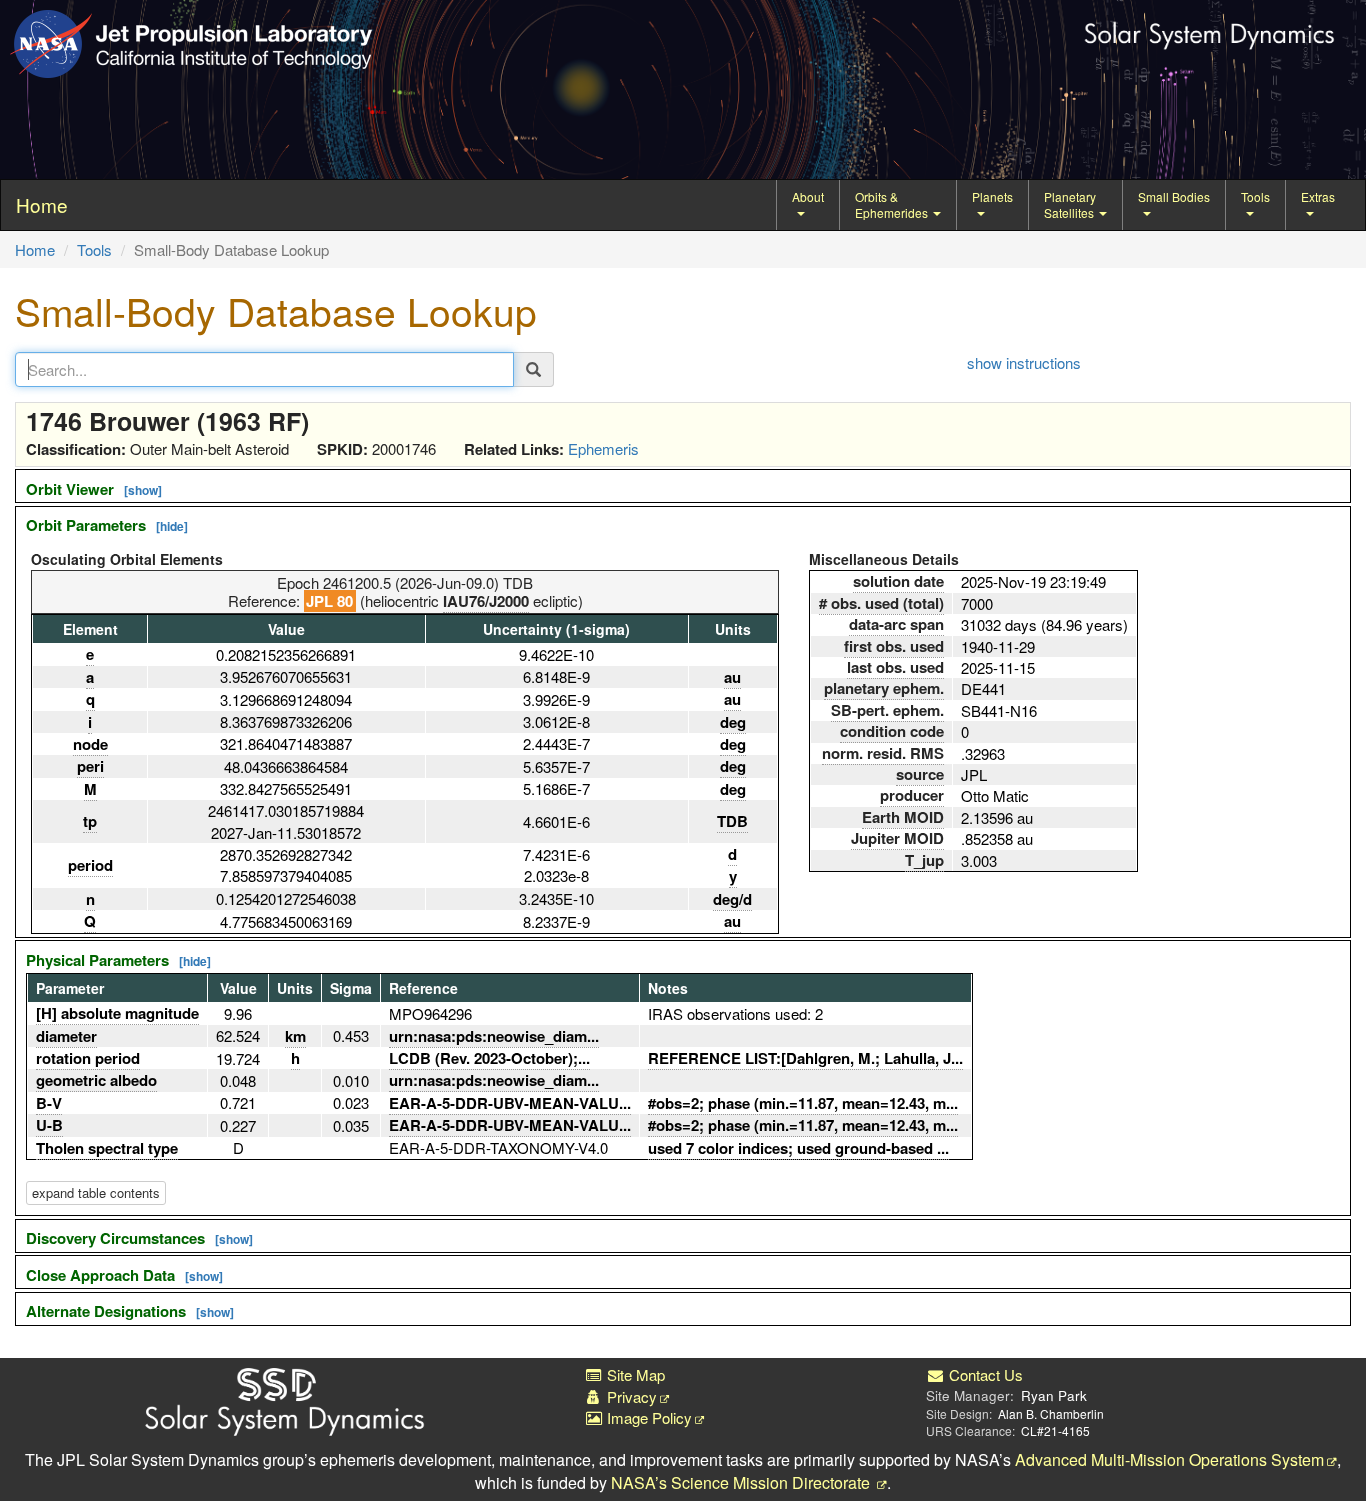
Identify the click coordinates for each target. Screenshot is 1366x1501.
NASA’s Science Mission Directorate (742, 1482)
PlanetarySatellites (1070, 204)
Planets (992, 196)
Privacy (630, 1396)
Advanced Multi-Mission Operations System (1169, 1459)
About (808, 196)
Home (35, 249)
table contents (96, 1192)
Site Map (634, 1374)
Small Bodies (1174, 196)
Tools (1255, 196)
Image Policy (647, 1417)
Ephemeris (603, 448)
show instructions (1024, 362)
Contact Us (984, 1374)
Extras (1318, 196)
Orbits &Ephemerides (893, 204)
